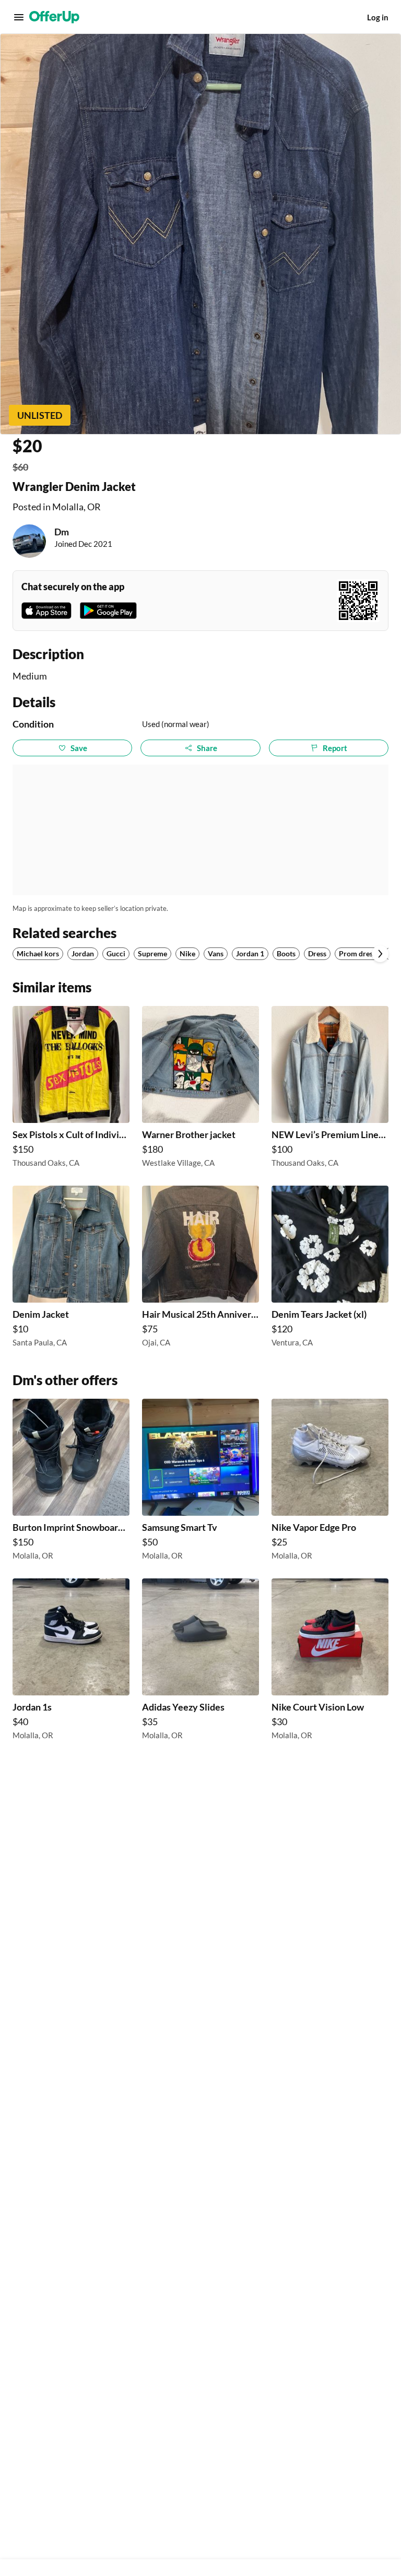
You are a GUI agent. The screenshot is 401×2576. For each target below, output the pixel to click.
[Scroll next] (380, 954)
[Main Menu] (19, 17)
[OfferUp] (54, 17)
